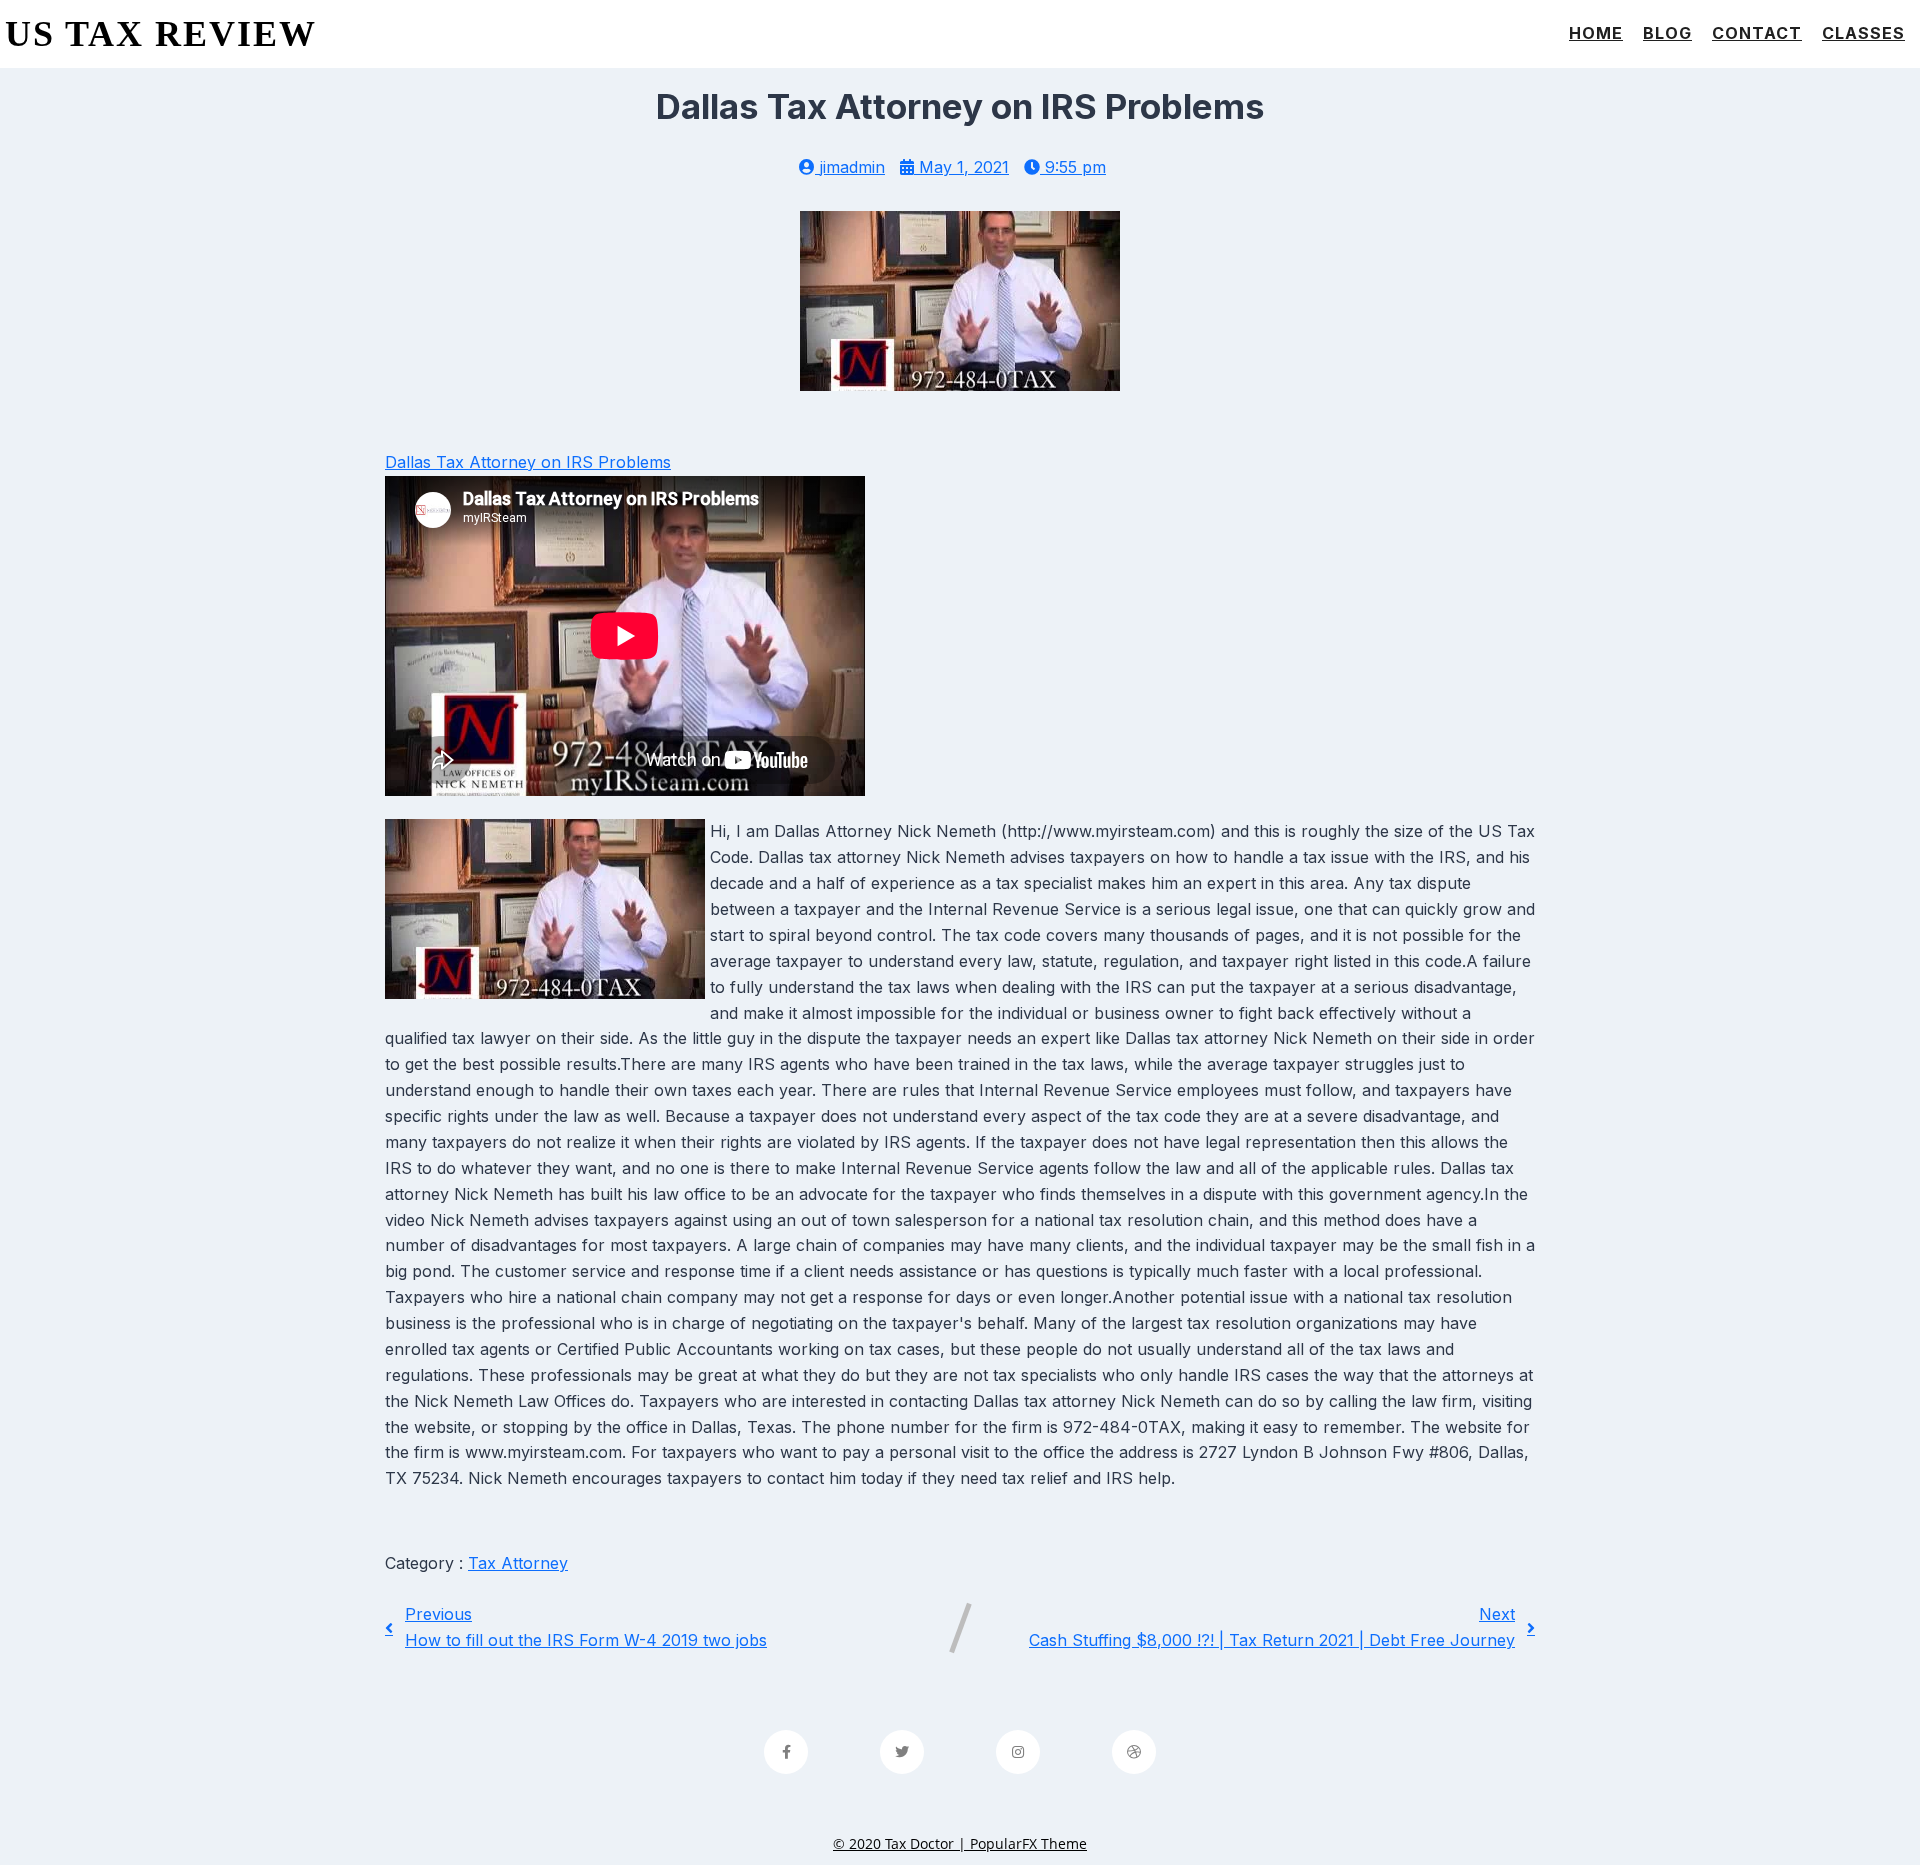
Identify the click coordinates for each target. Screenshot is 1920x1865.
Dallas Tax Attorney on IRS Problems (528, 462)
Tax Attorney (518, 1563)
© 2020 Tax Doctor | (901, 1843)
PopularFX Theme (1028, 1843)
